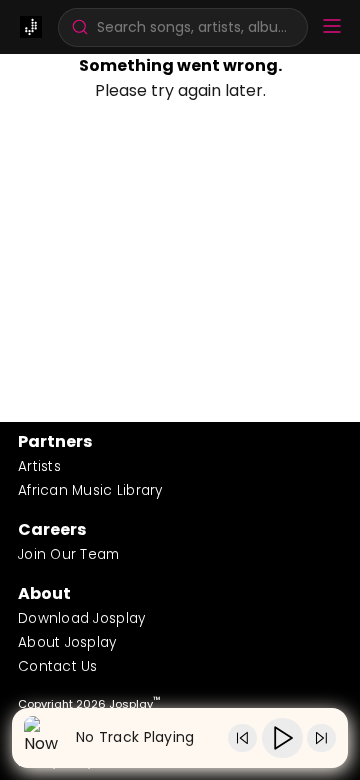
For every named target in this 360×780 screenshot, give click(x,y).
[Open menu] (332, 27)
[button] (183, 27)
